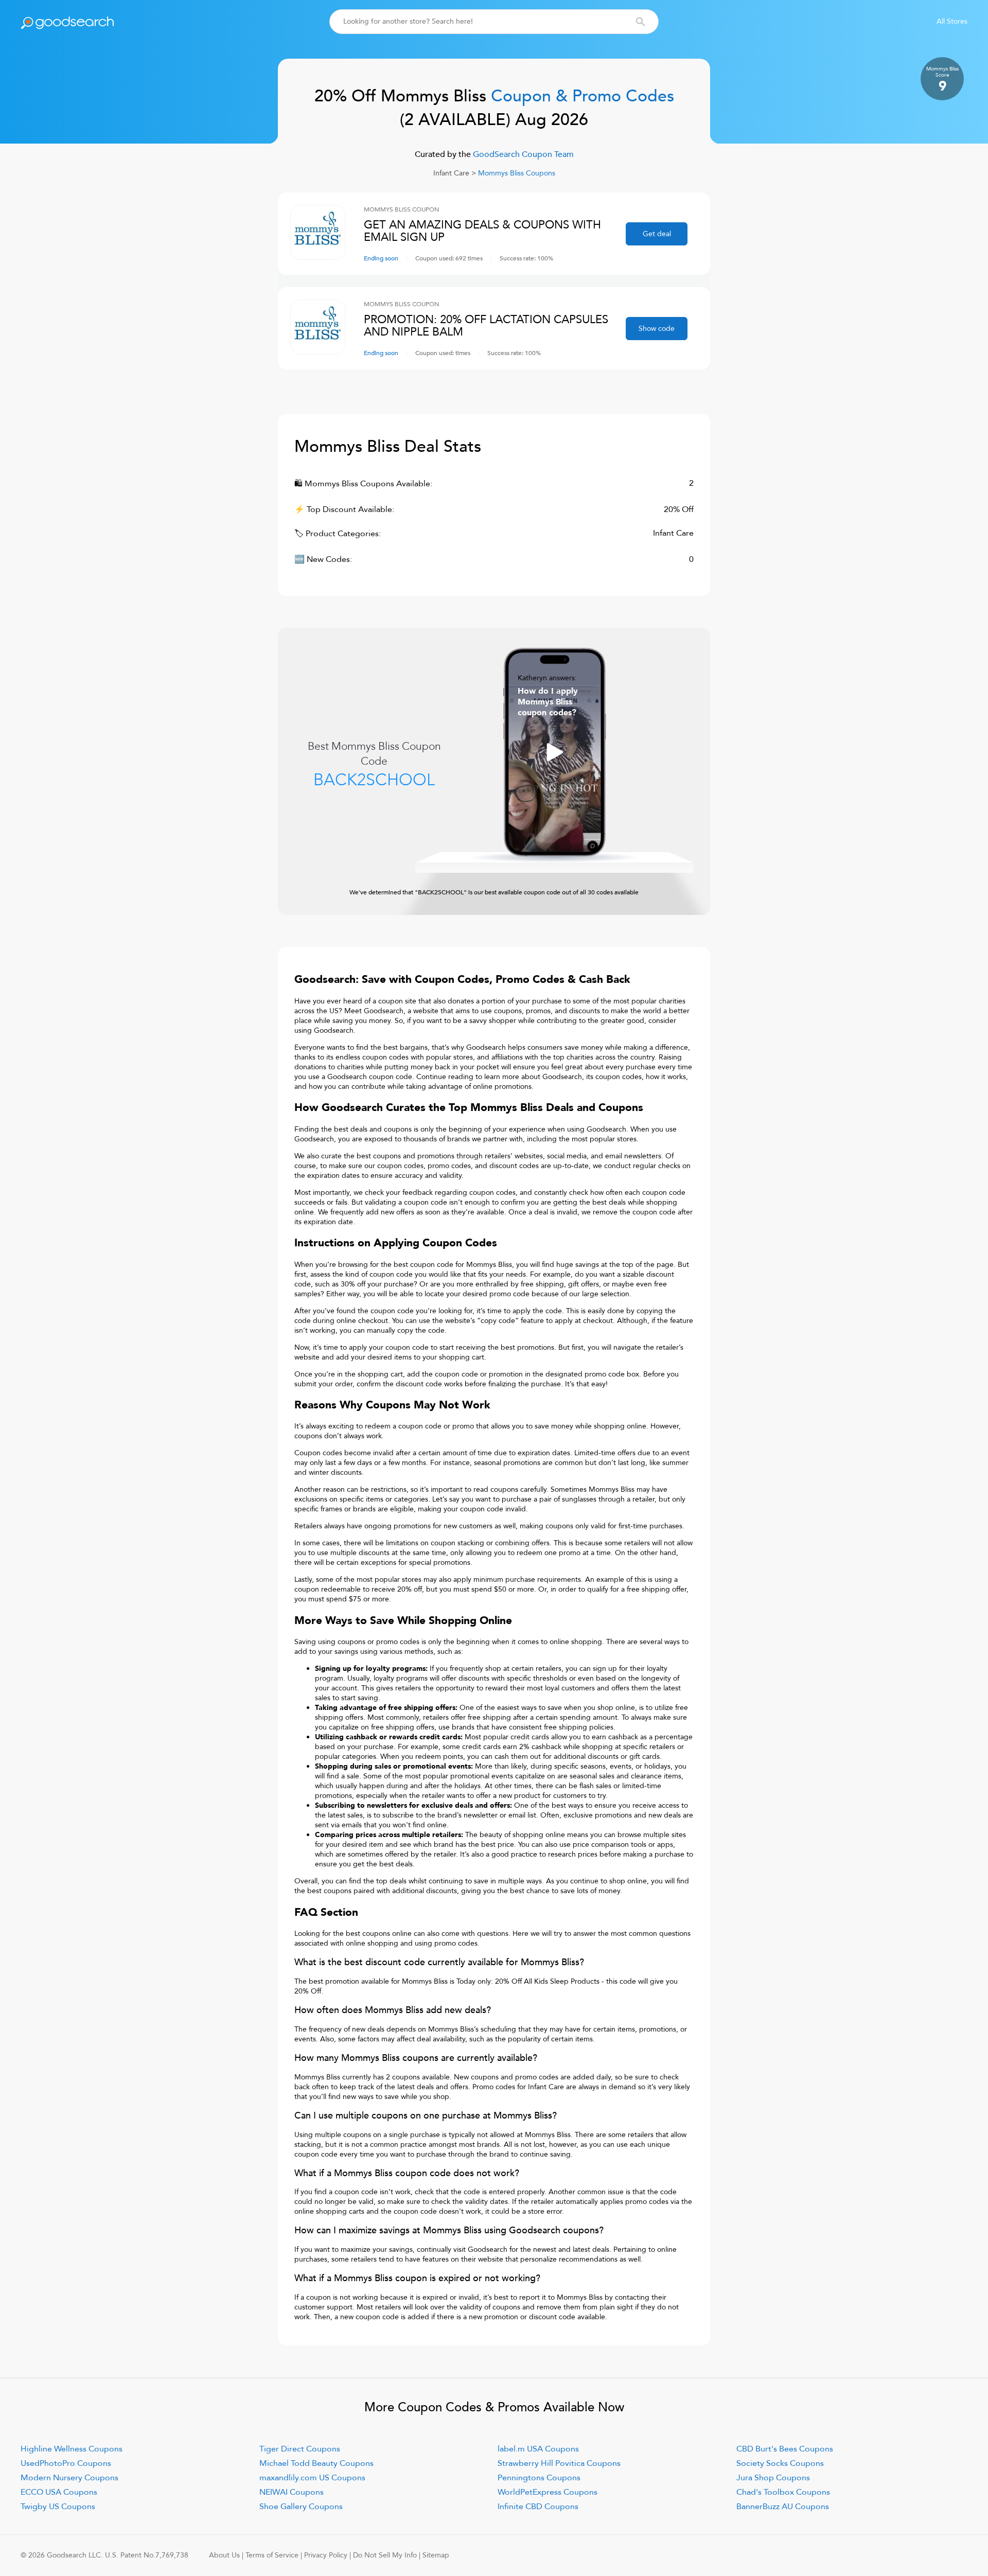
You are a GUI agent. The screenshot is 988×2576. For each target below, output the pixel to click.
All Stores (952, 21)
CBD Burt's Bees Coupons (785, 2449)
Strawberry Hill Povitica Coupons (559, 2463)
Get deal (657, 234)
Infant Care (451, 173)
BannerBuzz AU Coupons (783, 2507)
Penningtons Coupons (539, 2478)
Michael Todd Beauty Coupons (316, 2463)
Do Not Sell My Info (385, 2555)
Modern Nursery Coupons (69, 2478)
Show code (657, 329)
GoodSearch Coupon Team (522, 154)
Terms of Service (272, 2555)
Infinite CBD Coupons (538, 2507)
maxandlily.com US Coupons (312, 2478)
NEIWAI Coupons (292, 2492)
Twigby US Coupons (58, 2507)
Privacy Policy (326, 2555)
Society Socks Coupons (780, 2463)
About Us (224, 2555)
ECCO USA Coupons (59, 2492)
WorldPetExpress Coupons (548, 2492)
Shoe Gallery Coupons (301, 2507)
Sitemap (436, 2555)
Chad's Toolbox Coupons (783, 2492)
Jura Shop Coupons (773, 2478)
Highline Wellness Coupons (72, 2449)
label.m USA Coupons (538, 2449)
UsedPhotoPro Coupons (66, 2463)
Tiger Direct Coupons (300, 2449)
